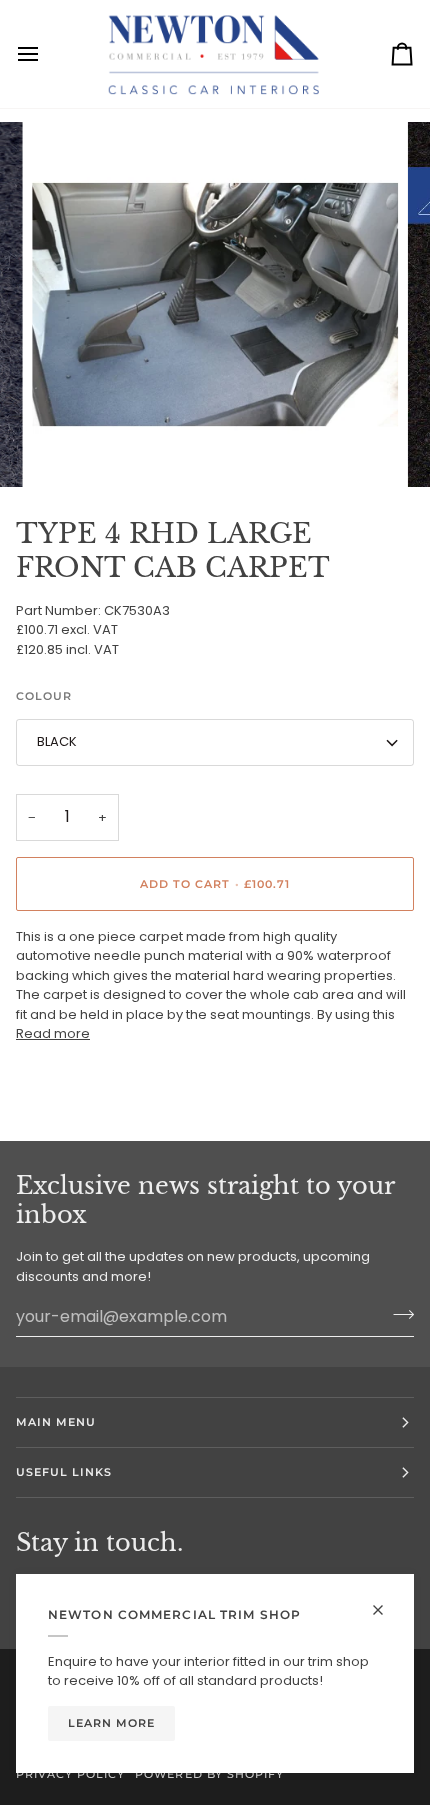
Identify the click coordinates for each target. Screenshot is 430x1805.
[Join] (397, 1314)
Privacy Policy (70, 1774)
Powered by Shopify (209, 1774)
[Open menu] (46, 54)
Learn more (111, 1723)
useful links (64, 1472)
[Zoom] (69, 449)
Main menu (56, 1422)
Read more (53, 1033)
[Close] (386, 1610)
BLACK (57, 741)
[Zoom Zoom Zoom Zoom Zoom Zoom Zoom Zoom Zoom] (215, 305)
